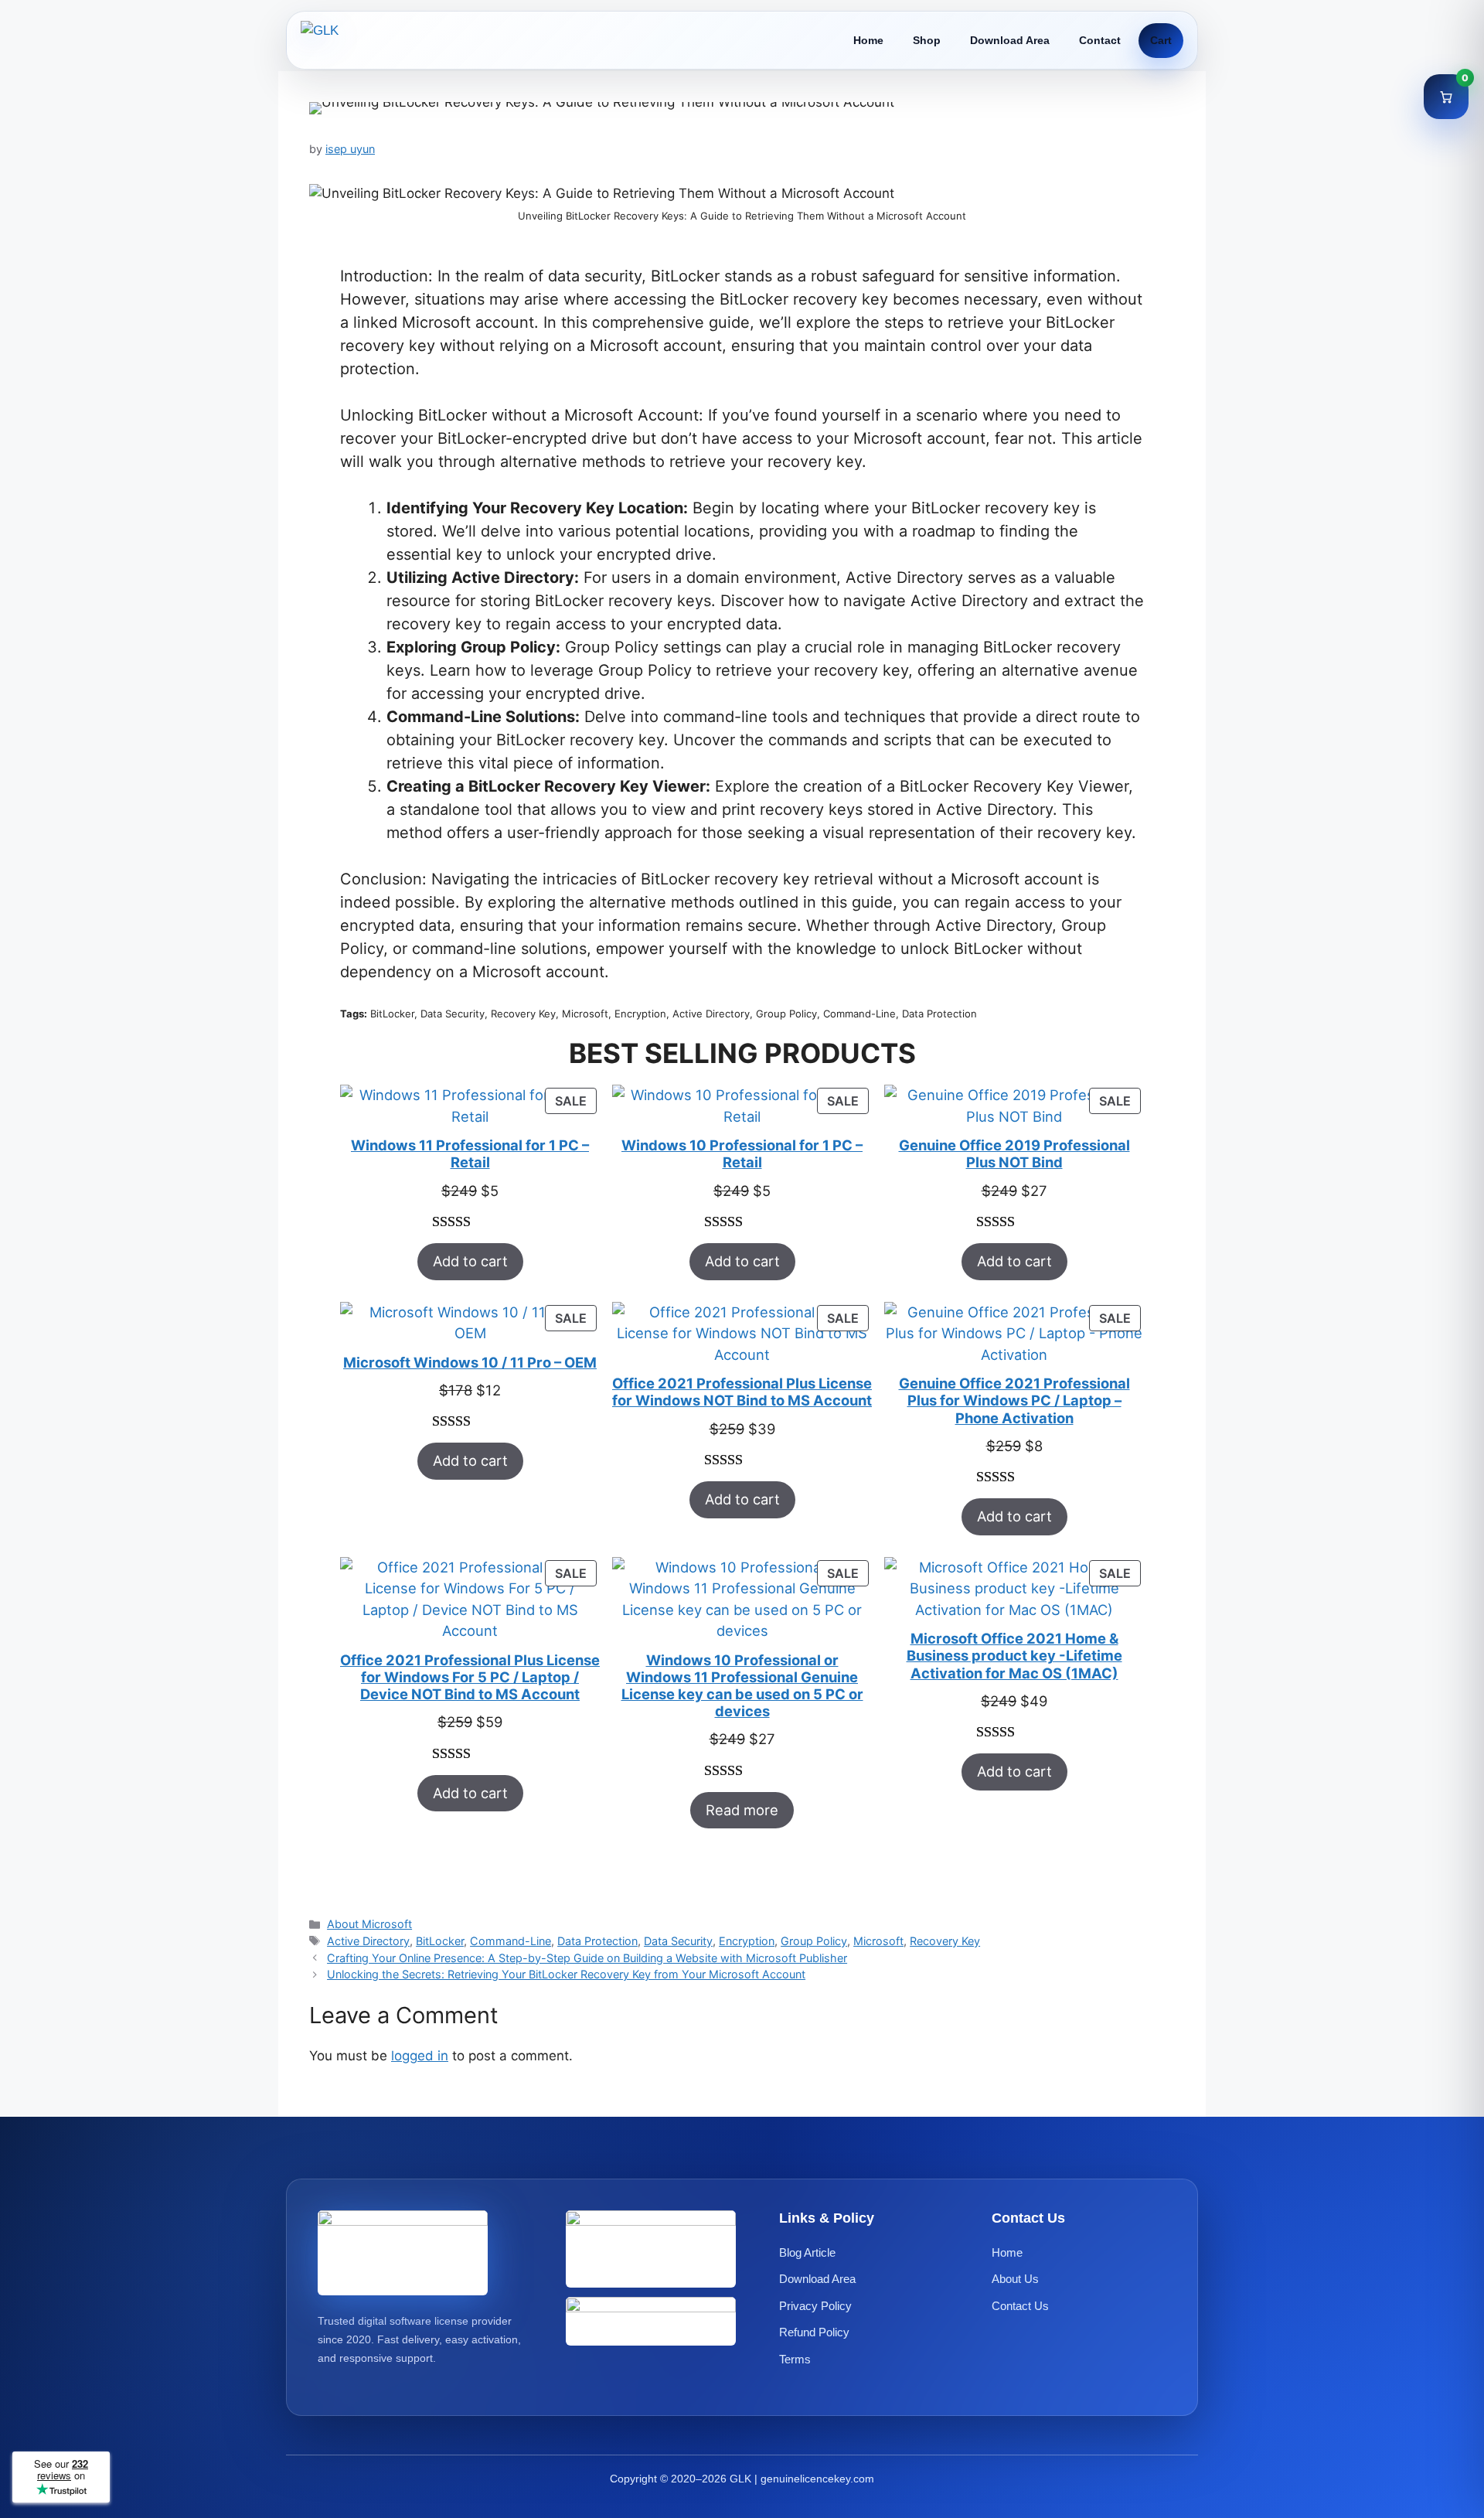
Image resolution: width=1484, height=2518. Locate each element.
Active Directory (368, 1941)
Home (868, 40)
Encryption (747, 1941)
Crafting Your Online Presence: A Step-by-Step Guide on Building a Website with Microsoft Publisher (587, 1958)
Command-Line (511, 1941)
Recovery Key (945, 1941)
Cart (1161, 40)
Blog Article (807, 2252)
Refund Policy (814, 2332)
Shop (927, 40)
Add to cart (470, 1261)
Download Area (1010, 40)
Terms (795, 2359)
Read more (742, 1810)
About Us (1015, 2279)
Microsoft (878, 1941)
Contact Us (1020, 2306)
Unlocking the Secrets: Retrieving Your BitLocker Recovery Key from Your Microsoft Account (566, 1974)
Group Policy (814, 1941)
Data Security (678, 1941)
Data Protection (597, 1941)
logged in (420, 2056)
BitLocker (440, 1941)
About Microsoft (369, 1924)
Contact (1100, 40)
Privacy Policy (815, 2306)
